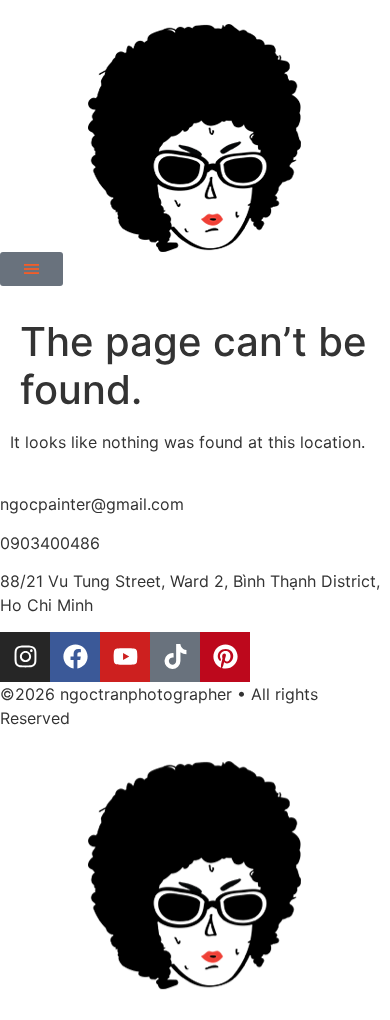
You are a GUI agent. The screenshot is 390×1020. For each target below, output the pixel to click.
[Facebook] (75, 657)
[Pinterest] (225, 657)
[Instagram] (25, 657)
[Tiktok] (175, 657)
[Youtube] (125, 657)
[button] (31, 269)
